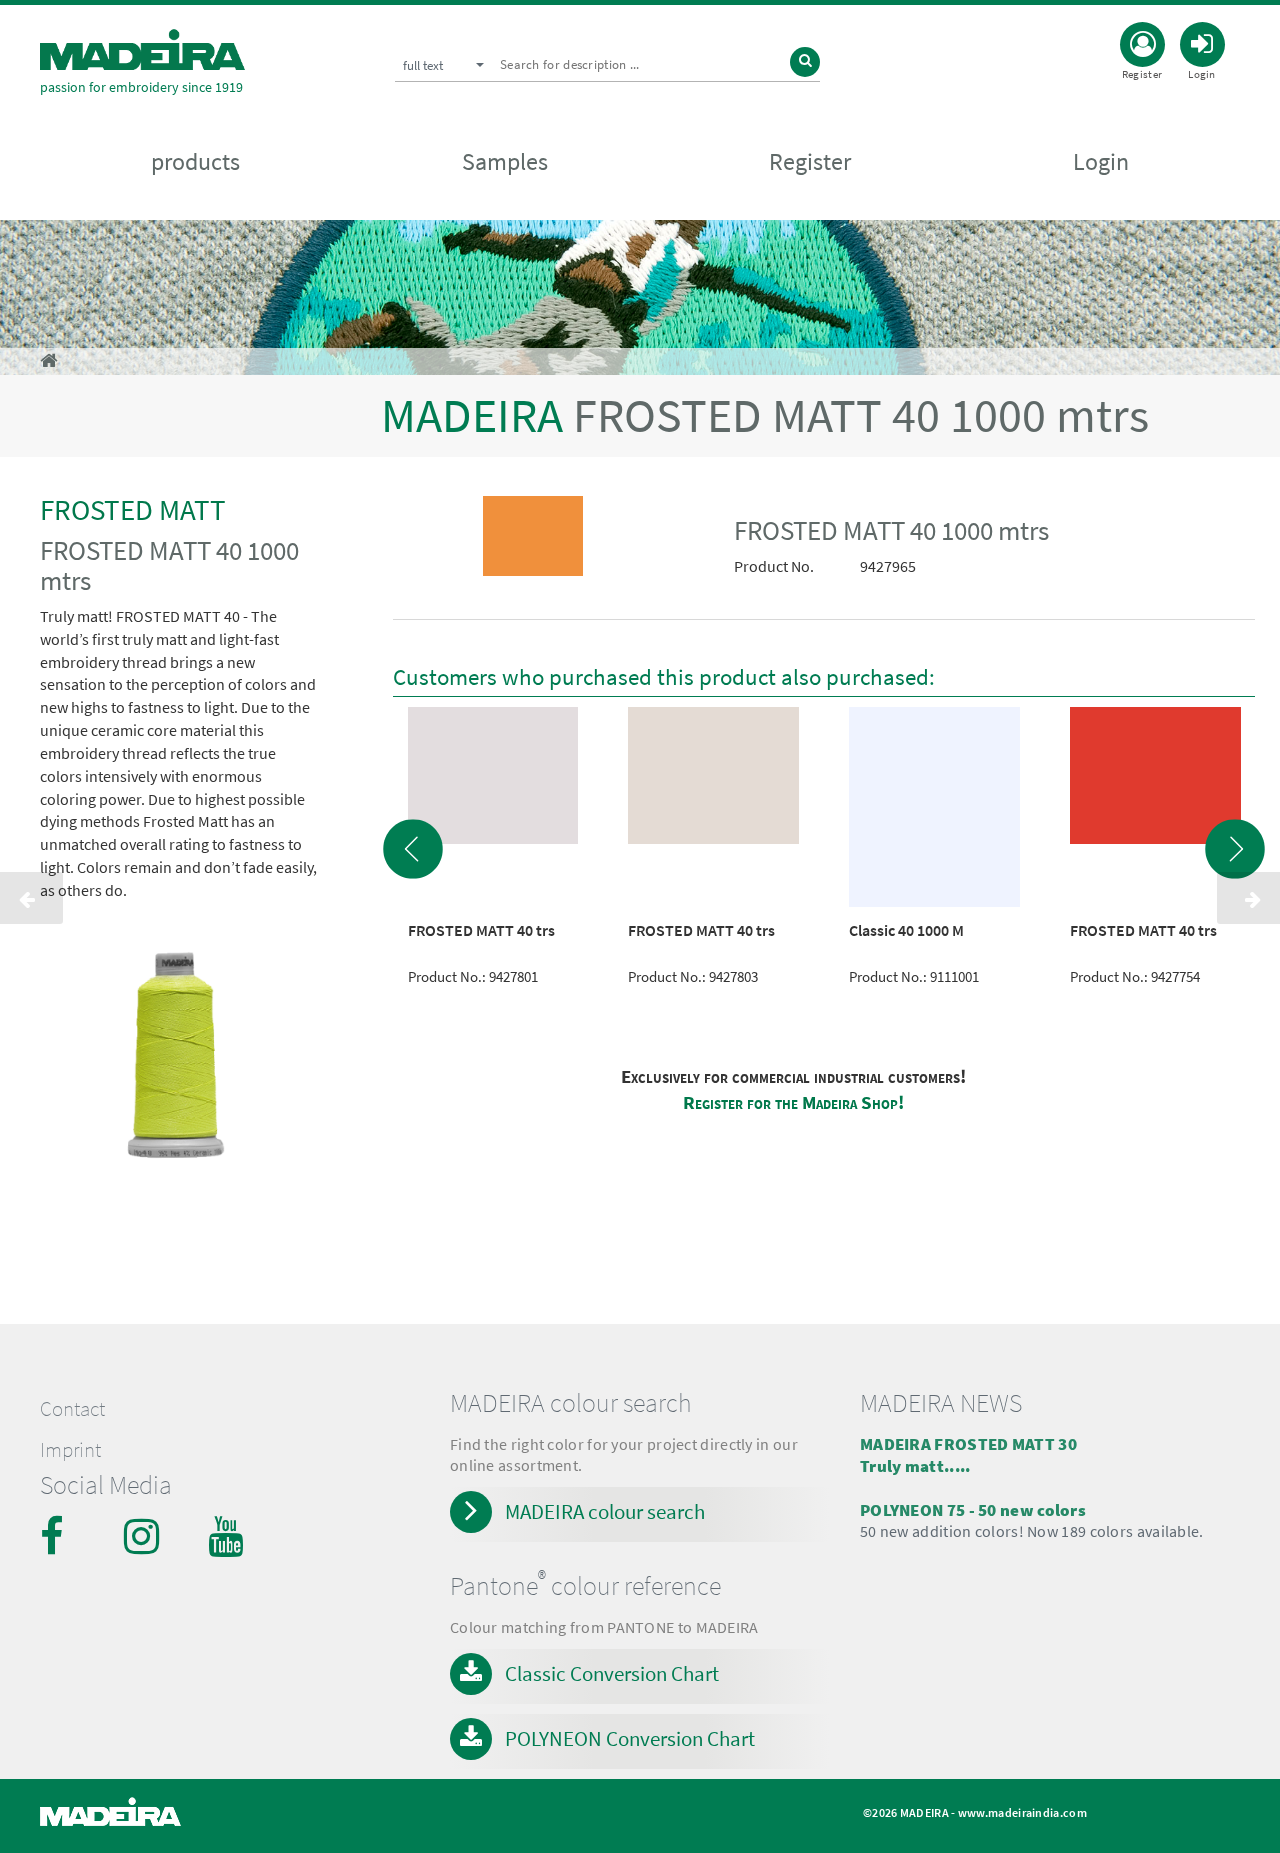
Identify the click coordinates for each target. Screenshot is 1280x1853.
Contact (72, 1409)
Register (810, 161)
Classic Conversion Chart (612, 1673)
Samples (505, 161)
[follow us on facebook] (60, 1536)
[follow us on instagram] (144, 1536)
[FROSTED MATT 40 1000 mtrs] (534, 540)
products (195, 161)
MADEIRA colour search (605, 1511)
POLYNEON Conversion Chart (630, 1738)
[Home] (142, 49)
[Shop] (48, 360)
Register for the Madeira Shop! (793, 1102)
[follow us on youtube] (228, 1536)
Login (1101, 161)
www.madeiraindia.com (1022, 1812)
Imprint (70, 1450)
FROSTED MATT (133, 509)
